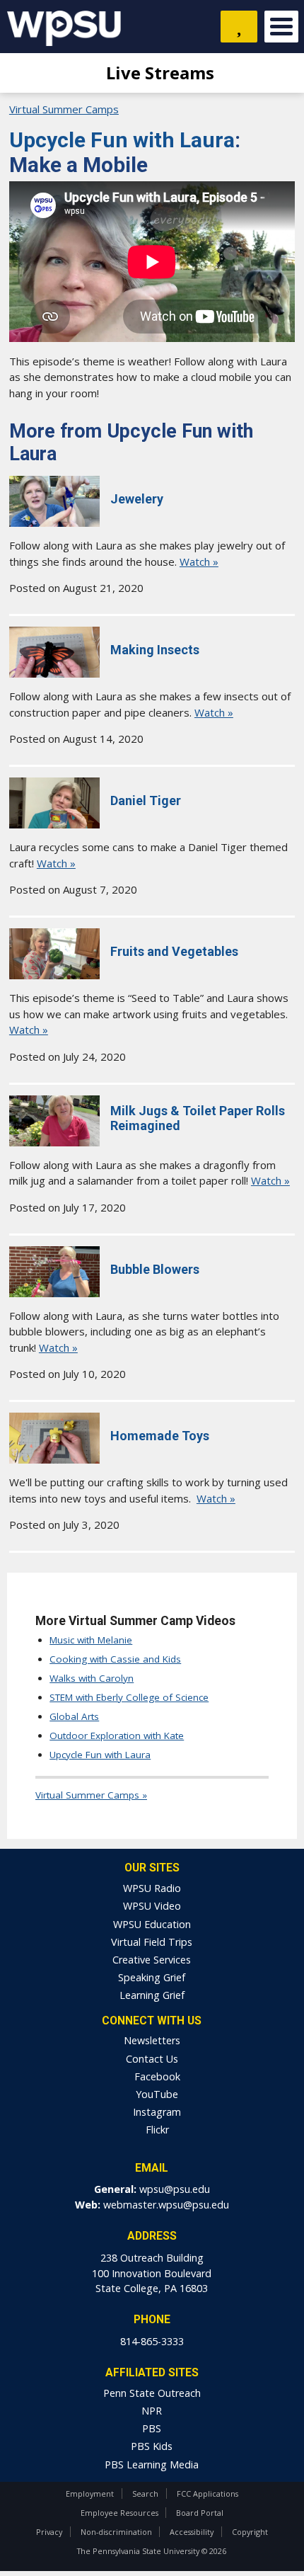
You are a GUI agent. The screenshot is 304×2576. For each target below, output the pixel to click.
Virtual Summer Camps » (91, 1795)
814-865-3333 (152, 2341)
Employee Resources (119, 2513)
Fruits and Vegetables (174, 951)
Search (145, 2494)
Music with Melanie (91, 1640)
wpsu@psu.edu (175, 2189)
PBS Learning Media (152, 2464)
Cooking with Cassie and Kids (115, 1659)
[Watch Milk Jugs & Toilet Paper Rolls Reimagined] (54, 1142)
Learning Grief (152, 1995)
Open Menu (281, 27)
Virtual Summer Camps (64, 109)
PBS (152, 2428)
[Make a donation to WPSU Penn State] (239, 27)
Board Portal (200, 2513)
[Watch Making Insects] (54, 673)
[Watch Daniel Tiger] (54, 824)
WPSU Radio (152, 1888)
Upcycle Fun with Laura (122, 140)
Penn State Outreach (152, 2393)
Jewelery (137, 499)
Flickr (156, 2130)
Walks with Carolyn (92, 1678)
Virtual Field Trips (152, 1942)
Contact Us (152, 2059)
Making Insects (155, 650)
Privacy (49, 2532)
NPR (152, 2411)
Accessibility (192, 2532)
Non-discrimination (116, 2532)
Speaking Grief (152, 1977)
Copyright (250, 2532)
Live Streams (158, 73)
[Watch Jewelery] (54, 523)
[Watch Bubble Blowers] (54, 1293)
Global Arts (74, 1716)
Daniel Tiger (146, 800)
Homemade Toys (160, 1436)
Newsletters (152, 2040)
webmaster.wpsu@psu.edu (166, 2205)
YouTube (156, 2094)
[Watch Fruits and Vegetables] (54, 975)
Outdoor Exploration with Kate (117, 1736)
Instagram (156, 2112)
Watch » (199, 562)
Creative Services (152, 1960)
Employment (90, 2494)
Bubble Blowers (155, 1269)
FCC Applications (207, 2494)
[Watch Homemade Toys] (54, 1459)
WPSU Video (152, 1906)
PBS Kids (152, 2446)
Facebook (156, 2076)
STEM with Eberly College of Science (129, 1697)
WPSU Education (152, 1924)
